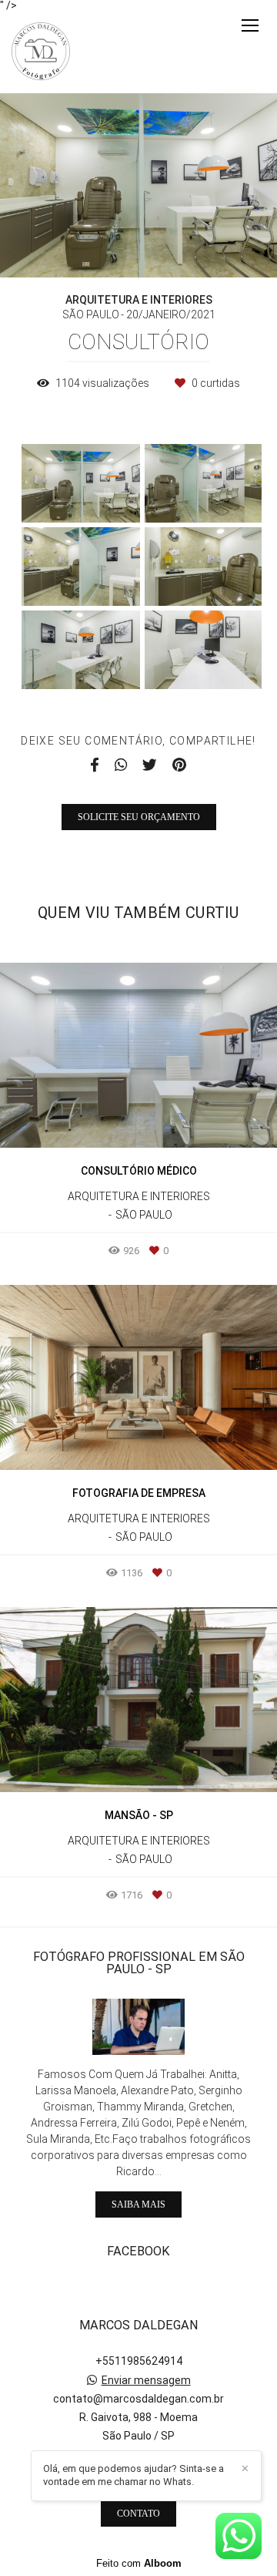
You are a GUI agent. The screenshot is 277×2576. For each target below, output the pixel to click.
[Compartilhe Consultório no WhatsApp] (121, 765)
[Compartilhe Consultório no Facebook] (95, 765)
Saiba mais (138, 2204)
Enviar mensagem (146, 2380)
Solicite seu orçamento (139, 817)
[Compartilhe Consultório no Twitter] (150, 765)
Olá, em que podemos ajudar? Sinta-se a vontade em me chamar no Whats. (133, 2475)
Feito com (139, 2563)
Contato (138, 2514)
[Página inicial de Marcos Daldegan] (41, 52)
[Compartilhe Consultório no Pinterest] (179, 765)
